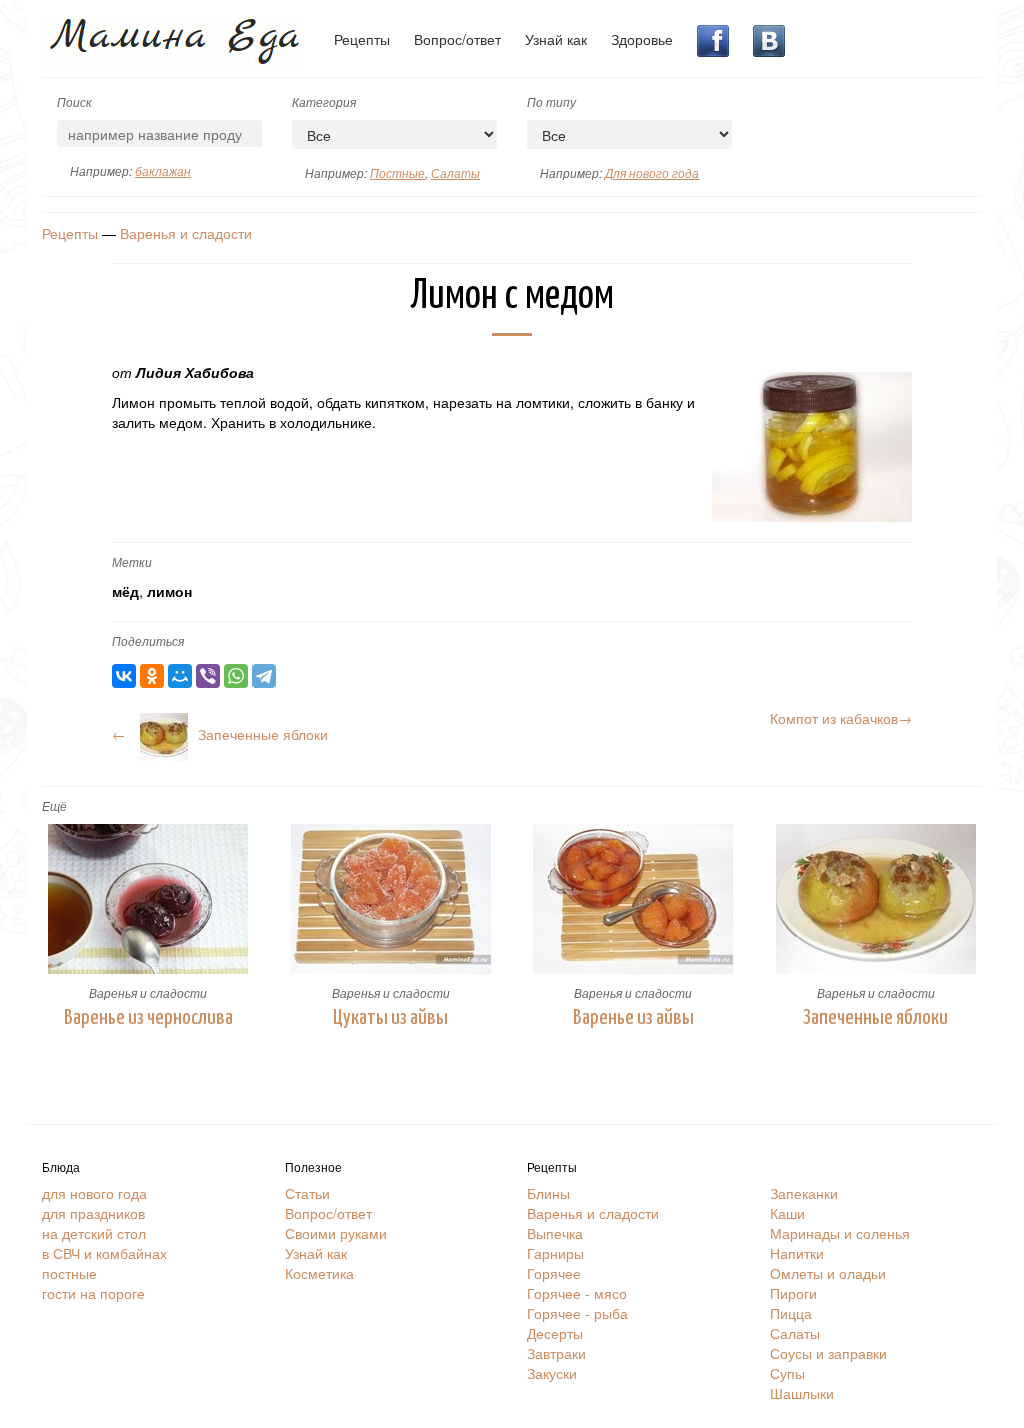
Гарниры (555, 1253)
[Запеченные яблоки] (876, 899)
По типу (551, 101)
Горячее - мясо (577, 1293)
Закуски (552, 1373)
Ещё (54, 805)
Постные (397, 172)
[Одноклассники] (152, 676)
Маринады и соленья (840, 1233)
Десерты (555, 1333)
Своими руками (336, 1233)
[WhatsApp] (236, 676)
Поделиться (148, 640)
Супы (787, 1373)
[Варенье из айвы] (633, 899)
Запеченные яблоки (875, 1018)
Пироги (793, 1293)
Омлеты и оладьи (828, 1273)
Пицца (791, 1313)
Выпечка (555, 1233)
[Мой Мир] (180, 676)
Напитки (797, 1253)
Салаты (455, 172)
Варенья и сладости (186, 233)
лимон (169, 591)
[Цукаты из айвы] (391, 899)
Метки (132, 561)
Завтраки (556, 1353)
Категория (324, 101)
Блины (548, 1193)
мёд (125, 591)
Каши (787, 1213)
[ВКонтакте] (124, 676)
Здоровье (642, 39)
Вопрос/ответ (457, 39)
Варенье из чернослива (148, 1018)
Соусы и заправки (828, 1353)
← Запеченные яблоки (220, 734)
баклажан (163, 170)
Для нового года (652, 172)
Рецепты (362, 39)
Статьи (307, 1193)
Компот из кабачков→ (841, 718)
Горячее (554, 1273)
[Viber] (208, 676)
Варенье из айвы (633, 1018)
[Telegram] (264, 676)
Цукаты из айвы (390, 1018)
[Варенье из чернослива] (148, 899)
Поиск (74, 101)
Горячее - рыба (577, 1313)
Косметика (319, 1273)
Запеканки (804, 1193)
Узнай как (556, 39)
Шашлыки (802, 1393)
